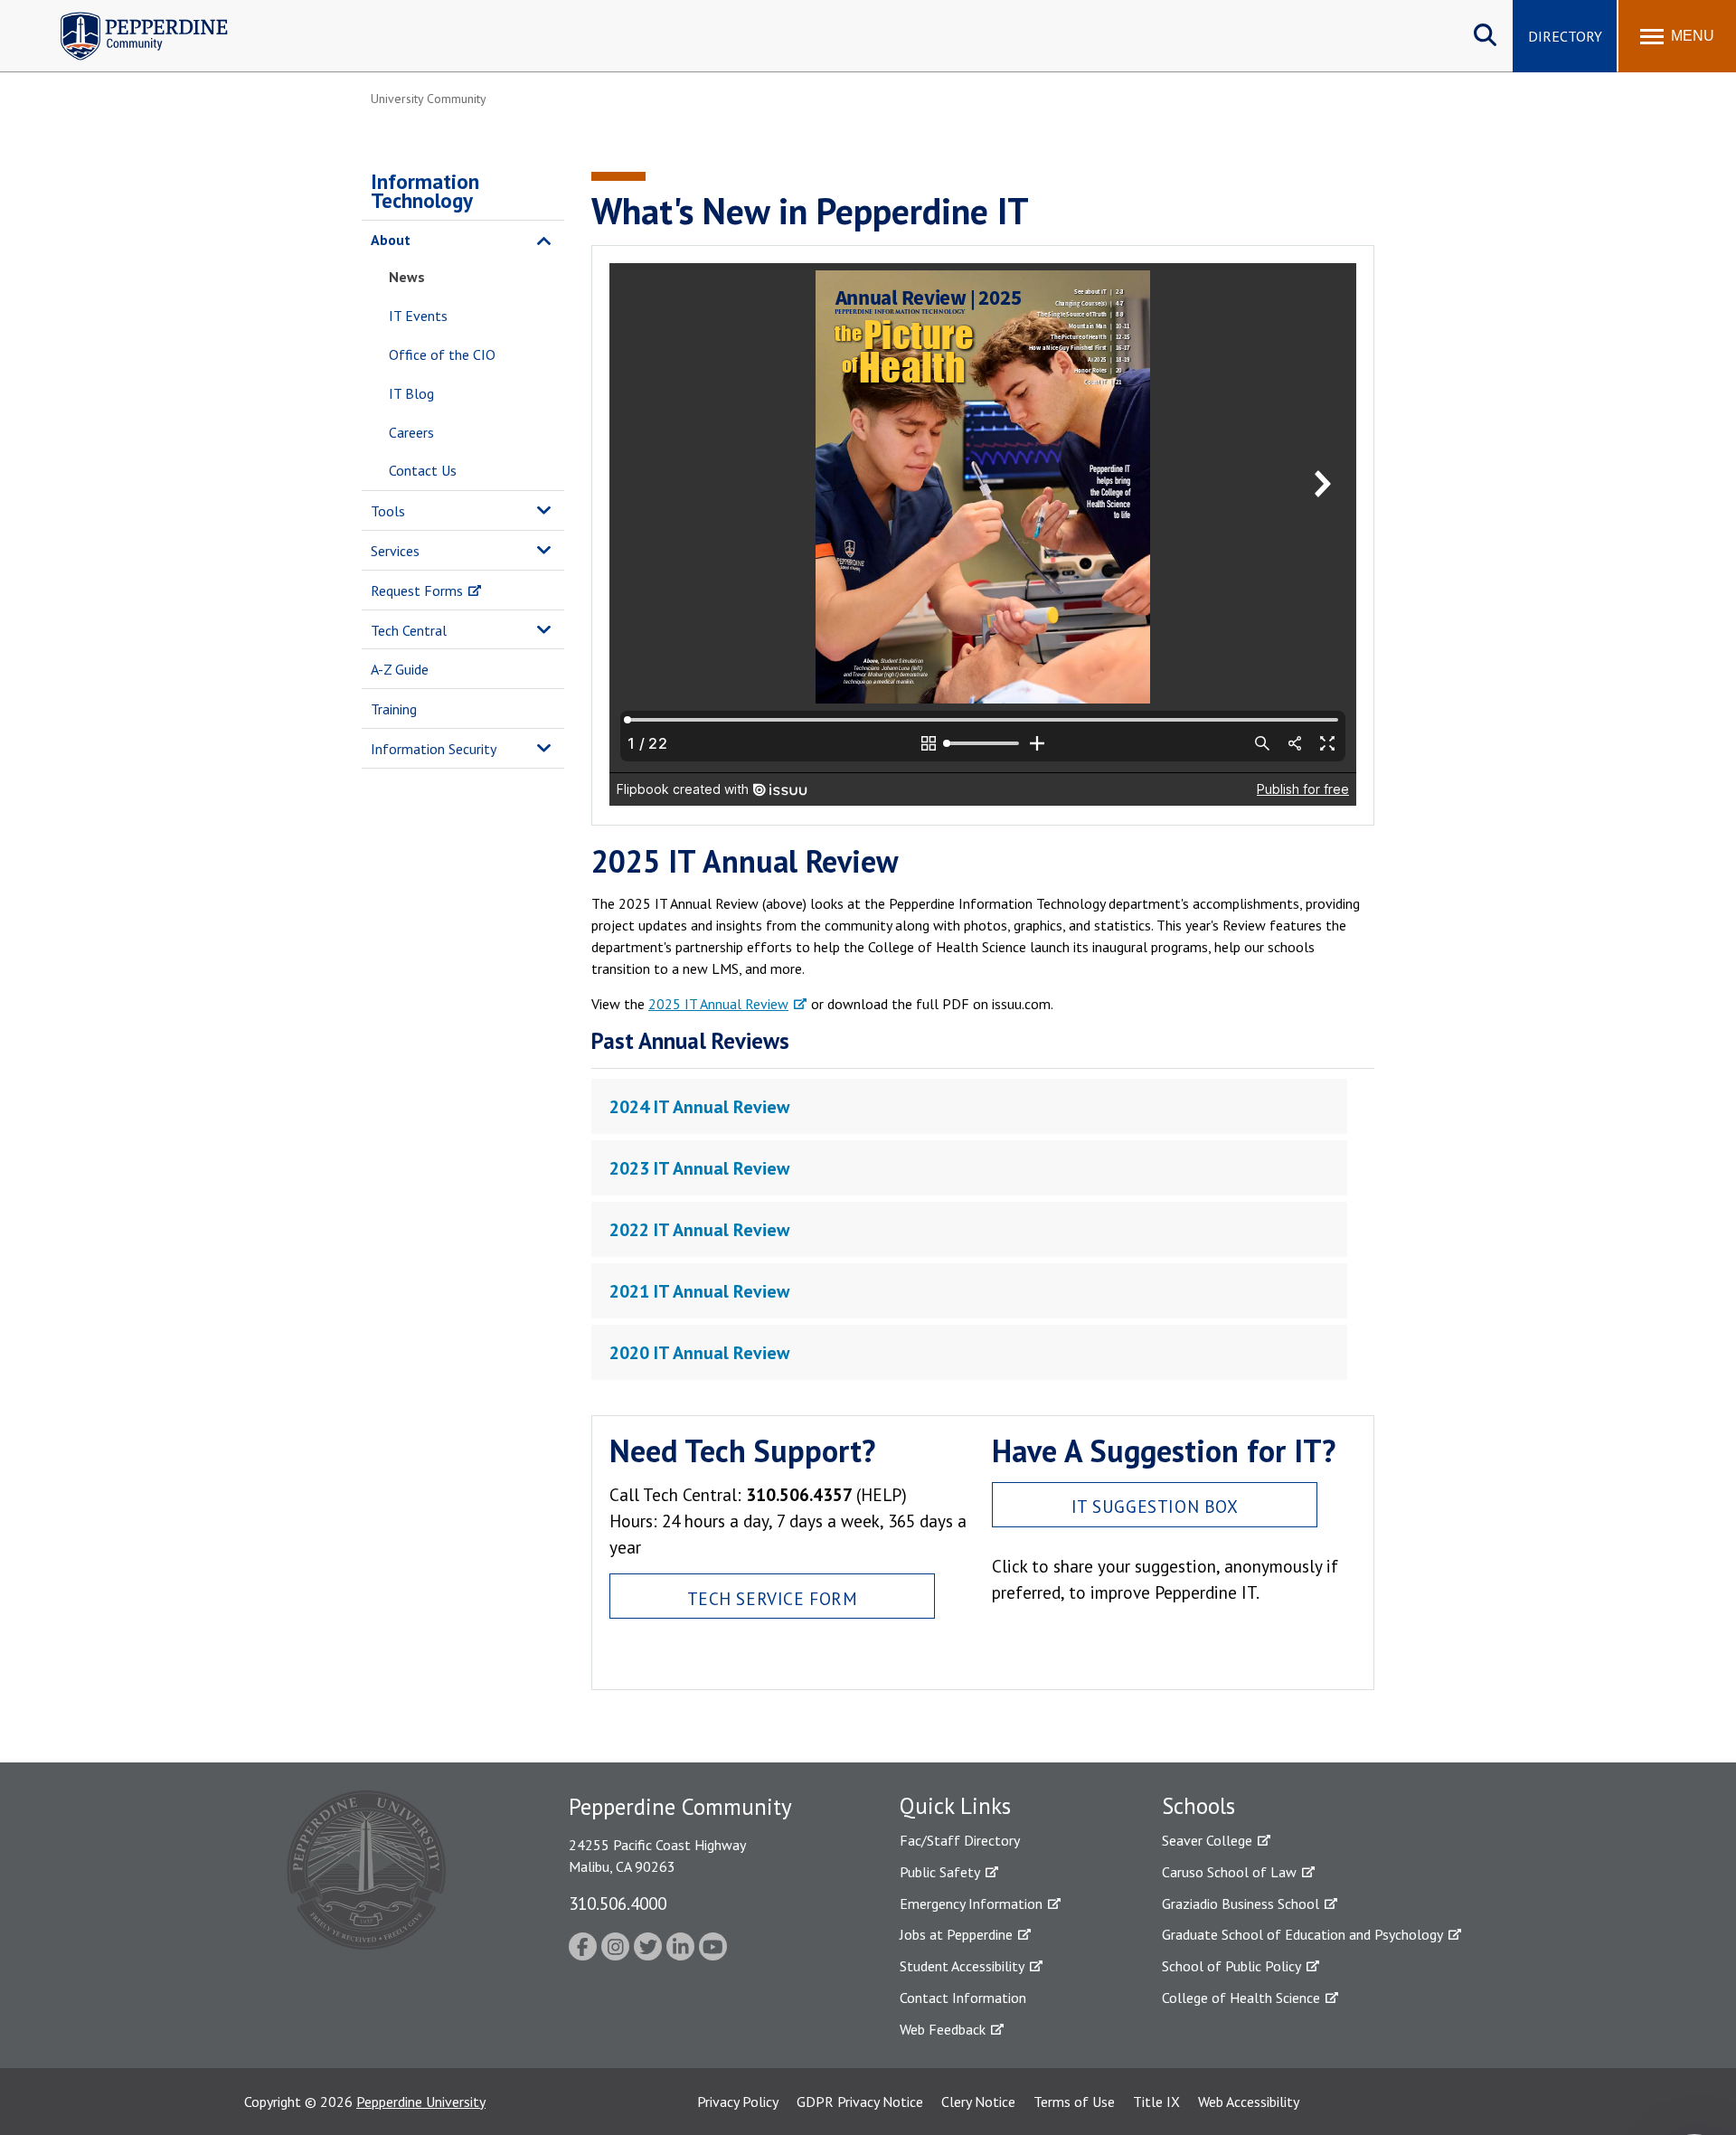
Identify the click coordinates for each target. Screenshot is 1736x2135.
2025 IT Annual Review (718, 1004)
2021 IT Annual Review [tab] (699, 1291)
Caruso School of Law (1229, 1872)
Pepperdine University (421, 2102)
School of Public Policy (1231, 1966)
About (391, 240)
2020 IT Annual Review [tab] (699, 1353)
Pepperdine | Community (131, 17)
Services (395, 551)
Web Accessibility (1249, 2102)
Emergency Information (971, 1904)
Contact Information (963, 1998)
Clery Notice (978, 2102)
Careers (411, 432)
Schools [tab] (1198, 1806)
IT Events (418, 316)
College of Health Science (1241, 1998)
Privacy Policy (738, 2102)
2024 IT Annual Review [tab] (699, 1107)
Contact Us (423, 470)
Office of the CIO (442, 354)
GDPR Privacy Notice (860, 2102)
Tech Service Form (773, 1598)
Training (394, 709)
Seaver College (1207, 1840)
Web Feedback (943, 2029)
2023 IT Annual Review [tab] (699, 1168)
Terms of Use (1074, 2102)
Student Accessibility (962, 1966)
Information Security (434, 749)
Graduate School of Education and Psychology (1302, 1934)
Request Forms (417, 590)
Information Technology (425, 191)
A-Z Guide (400, 669)
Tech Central (409, 630)
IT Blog (411, 393)
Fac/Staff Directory (960, 1840)
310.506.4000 (618, 1903)
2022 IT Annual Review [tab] (699, 1230)
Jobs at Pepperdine (956, 1934)
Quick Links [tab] (955, 1806)
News (407, 277)
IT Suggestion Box (1155, 1506)
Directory (1565, 36)
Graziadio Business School (1241, 1904)
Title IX (1156, 2102)
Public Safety (940, 1872)
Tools (388, 511)
